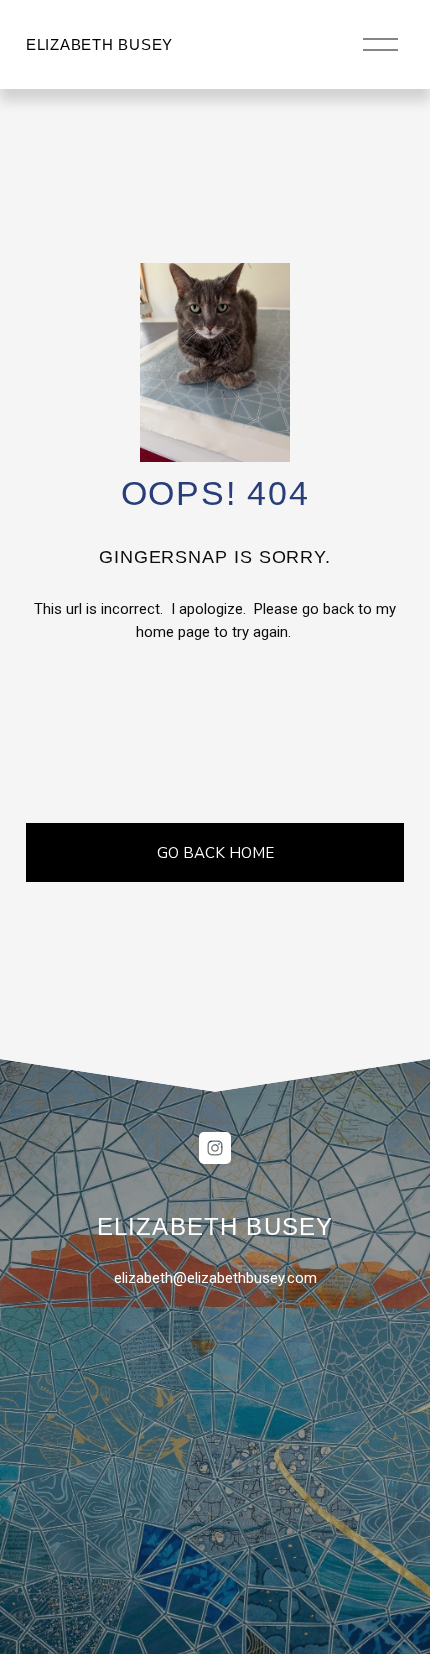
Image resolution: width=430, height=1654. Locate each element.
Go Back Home (215, 853)
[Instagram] (215, 1148)
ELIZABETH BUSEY (99, 44)
